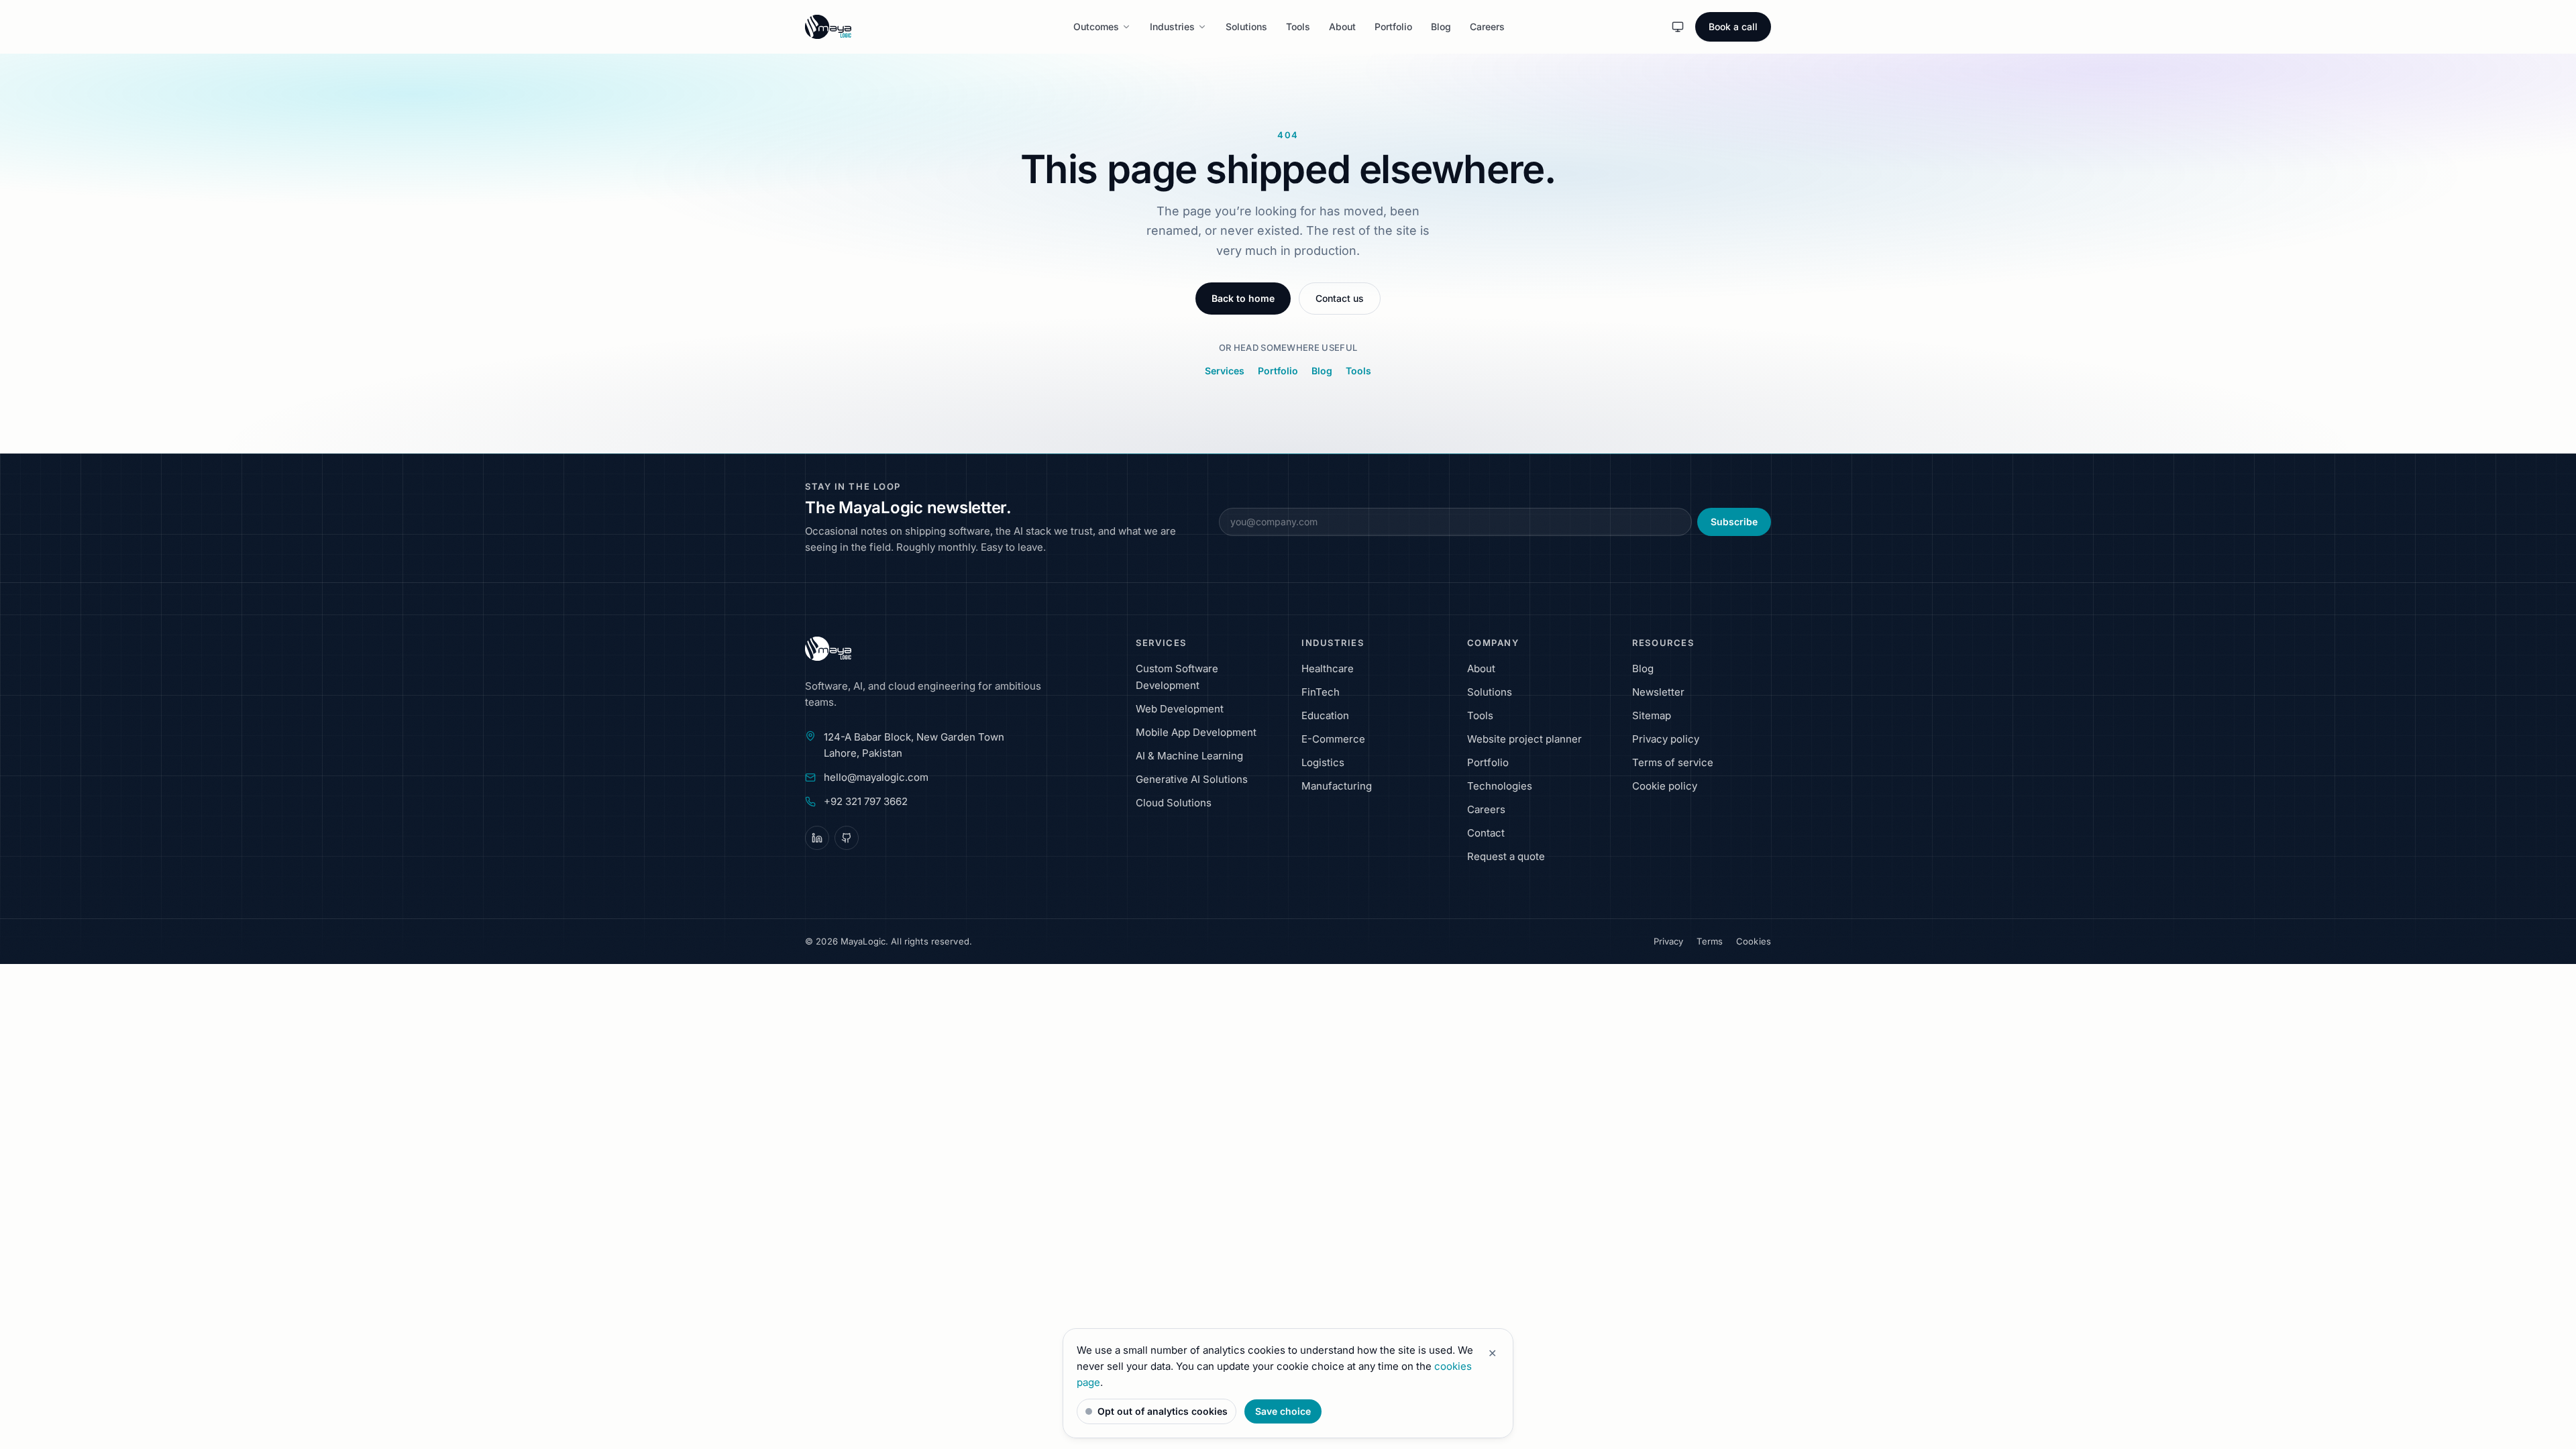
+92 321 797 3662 (866, 801)
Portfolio (1393, 26)
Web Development (1180, 709)
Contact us (1340, 298)
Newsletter (1658, 692)
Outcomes (1096, 26)
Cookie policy (1665, 786)
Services (1225, 371)
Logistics (1323, 762)
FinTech (1321, 692)
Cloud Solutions (1174, 803)
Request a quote (1506, 856)
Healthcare (1328, 668)
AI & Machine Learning (1189, 756)
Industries (1172, 26)
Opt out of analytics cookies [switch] (1163, 1411)
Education (1325, 715)
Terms (1710, 941)
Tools (1298, 26)
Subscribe (1734, 522)
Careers (1487, 26)
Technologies (1500, 786)
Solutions (1246, 26)
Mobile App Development (1196, 732)
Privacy (1669, 941)
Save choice (1283, 1411)
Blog (1441, 26)
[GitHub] (847, 838)
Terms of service (1673, 762)
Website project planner (1524, 739)
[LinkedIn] (817, 838)
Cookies (1754, 941)
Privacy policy (1666, 739)
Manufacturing (1337, 786)
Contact (1486, 833)
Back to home (1243, 298)
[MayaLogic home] (865, 649)
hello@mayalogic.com (876, 777)
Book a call (1733, 26)
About (1342, 26)
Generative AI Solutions (1192, 779)
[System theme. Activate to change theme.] (1678, 27)
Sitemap (1652, 715)
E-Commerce (1333, 739)
